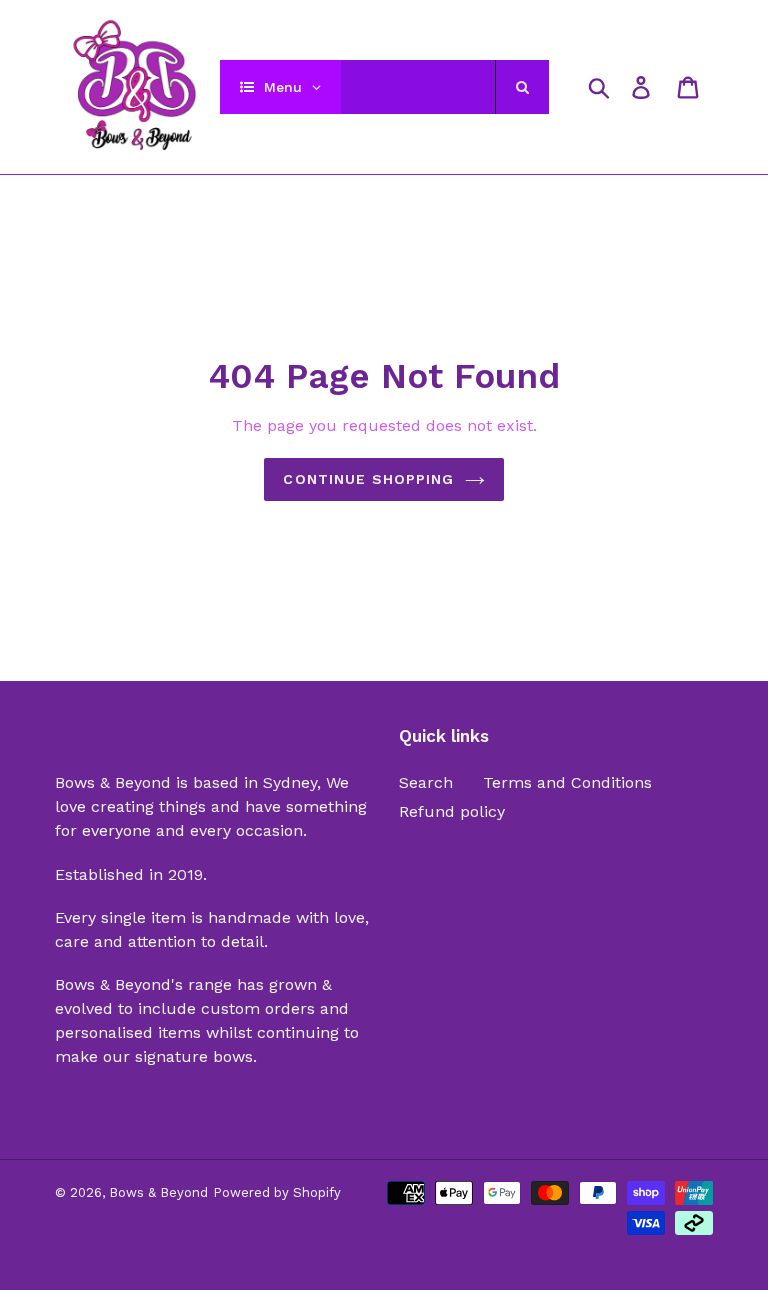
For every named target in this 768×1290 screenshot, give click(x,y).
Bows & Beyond (158, 1192)
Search (426, 782)
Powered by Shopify (277, 1192)
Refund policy (452, 811)
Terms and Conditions (567, 782)
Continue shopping (368, 479)
